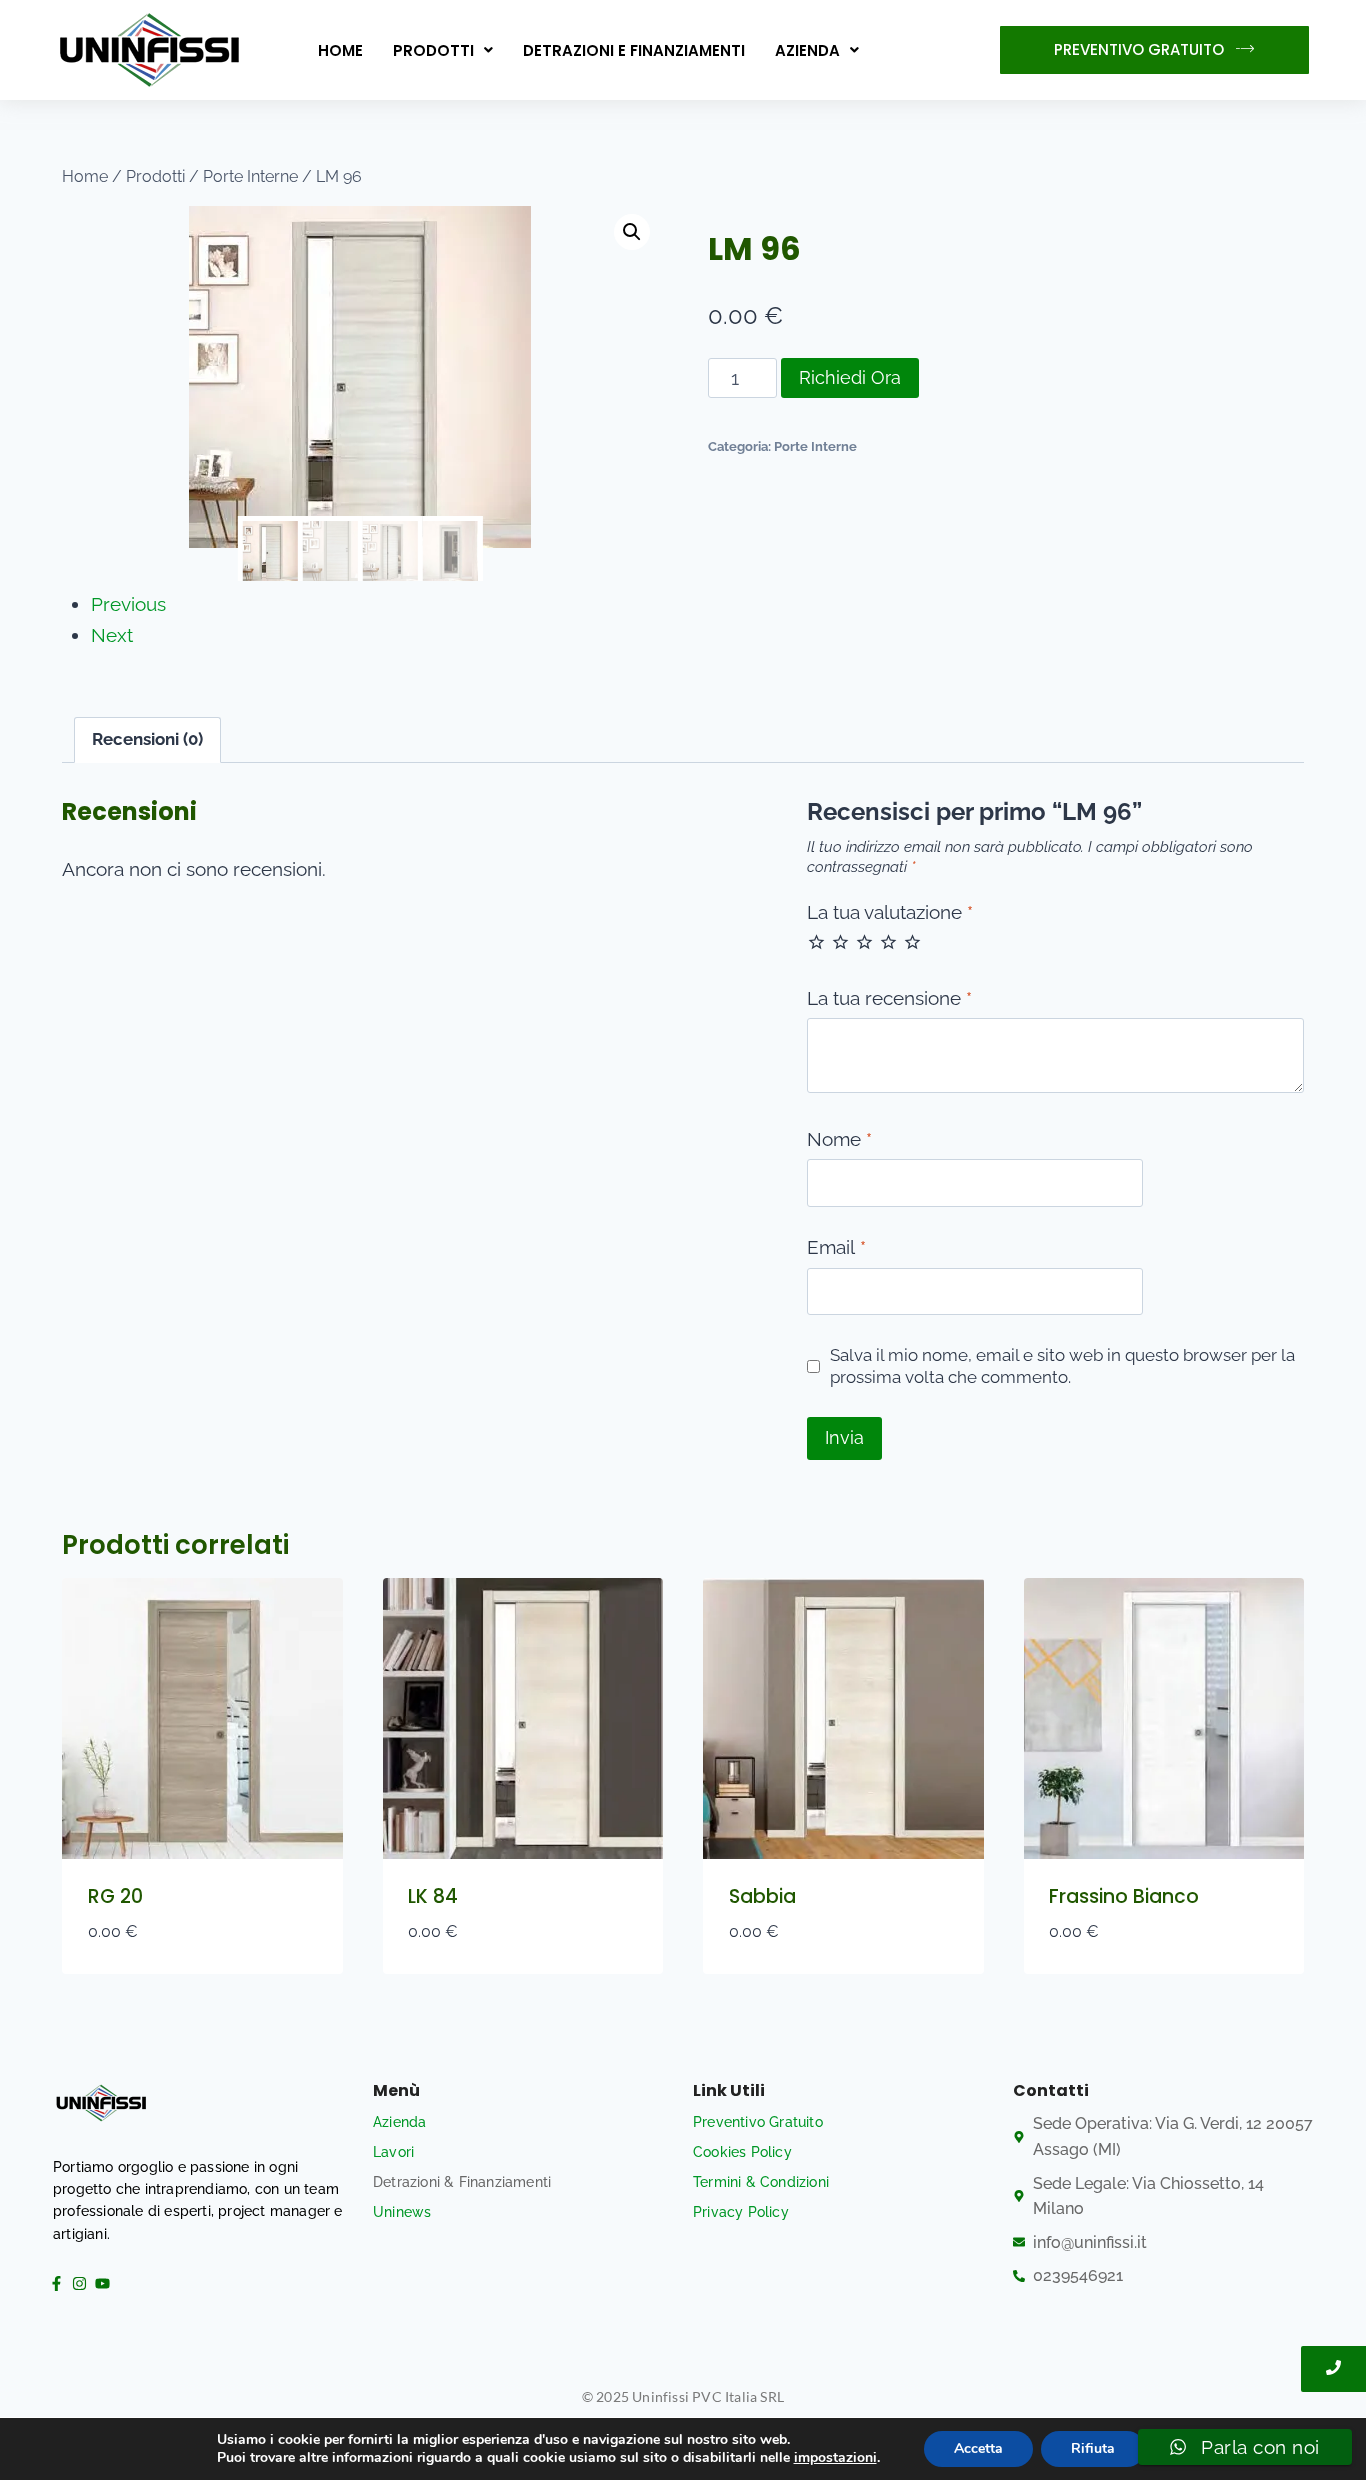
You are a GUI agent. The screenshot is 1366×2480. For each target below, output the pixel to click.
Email (836, 1247)
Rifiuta (1093, 2448)
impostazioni (835, 2458)
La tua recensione (889, 998)
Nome (839, 1139)
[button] (443, 50)
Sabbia (762, 1896)
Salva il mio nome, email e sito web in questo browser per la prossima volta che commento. (1062, 1366)
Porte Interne (815, 446)
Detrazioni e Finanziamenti (634, 50)
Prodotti (433, 50)
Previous (128, 604)
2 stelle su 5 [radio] (840, 941)
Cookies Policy (742, 2152)
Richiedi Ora (850, 377)
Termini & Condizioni (761, 2182)
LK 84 (433, 1896)
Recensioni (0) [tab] (147, 739)
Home (340, 50)
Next (112, 635)
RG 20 (115, 1896)
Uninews (402, 2212)
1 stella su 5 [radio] (816, 941)
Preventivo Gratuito (758, 2122)
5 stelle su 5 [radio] (912, 941)
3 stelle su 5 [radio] (864, 941)
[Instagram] (79, 2283)
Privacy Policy (741, 2212)
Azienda (807, 50)
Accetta (978, 2448)
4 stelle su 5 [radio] (888, 941)
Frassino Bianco (1124, 1896)
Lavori (393, 2152)
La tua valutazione (890, 912)
